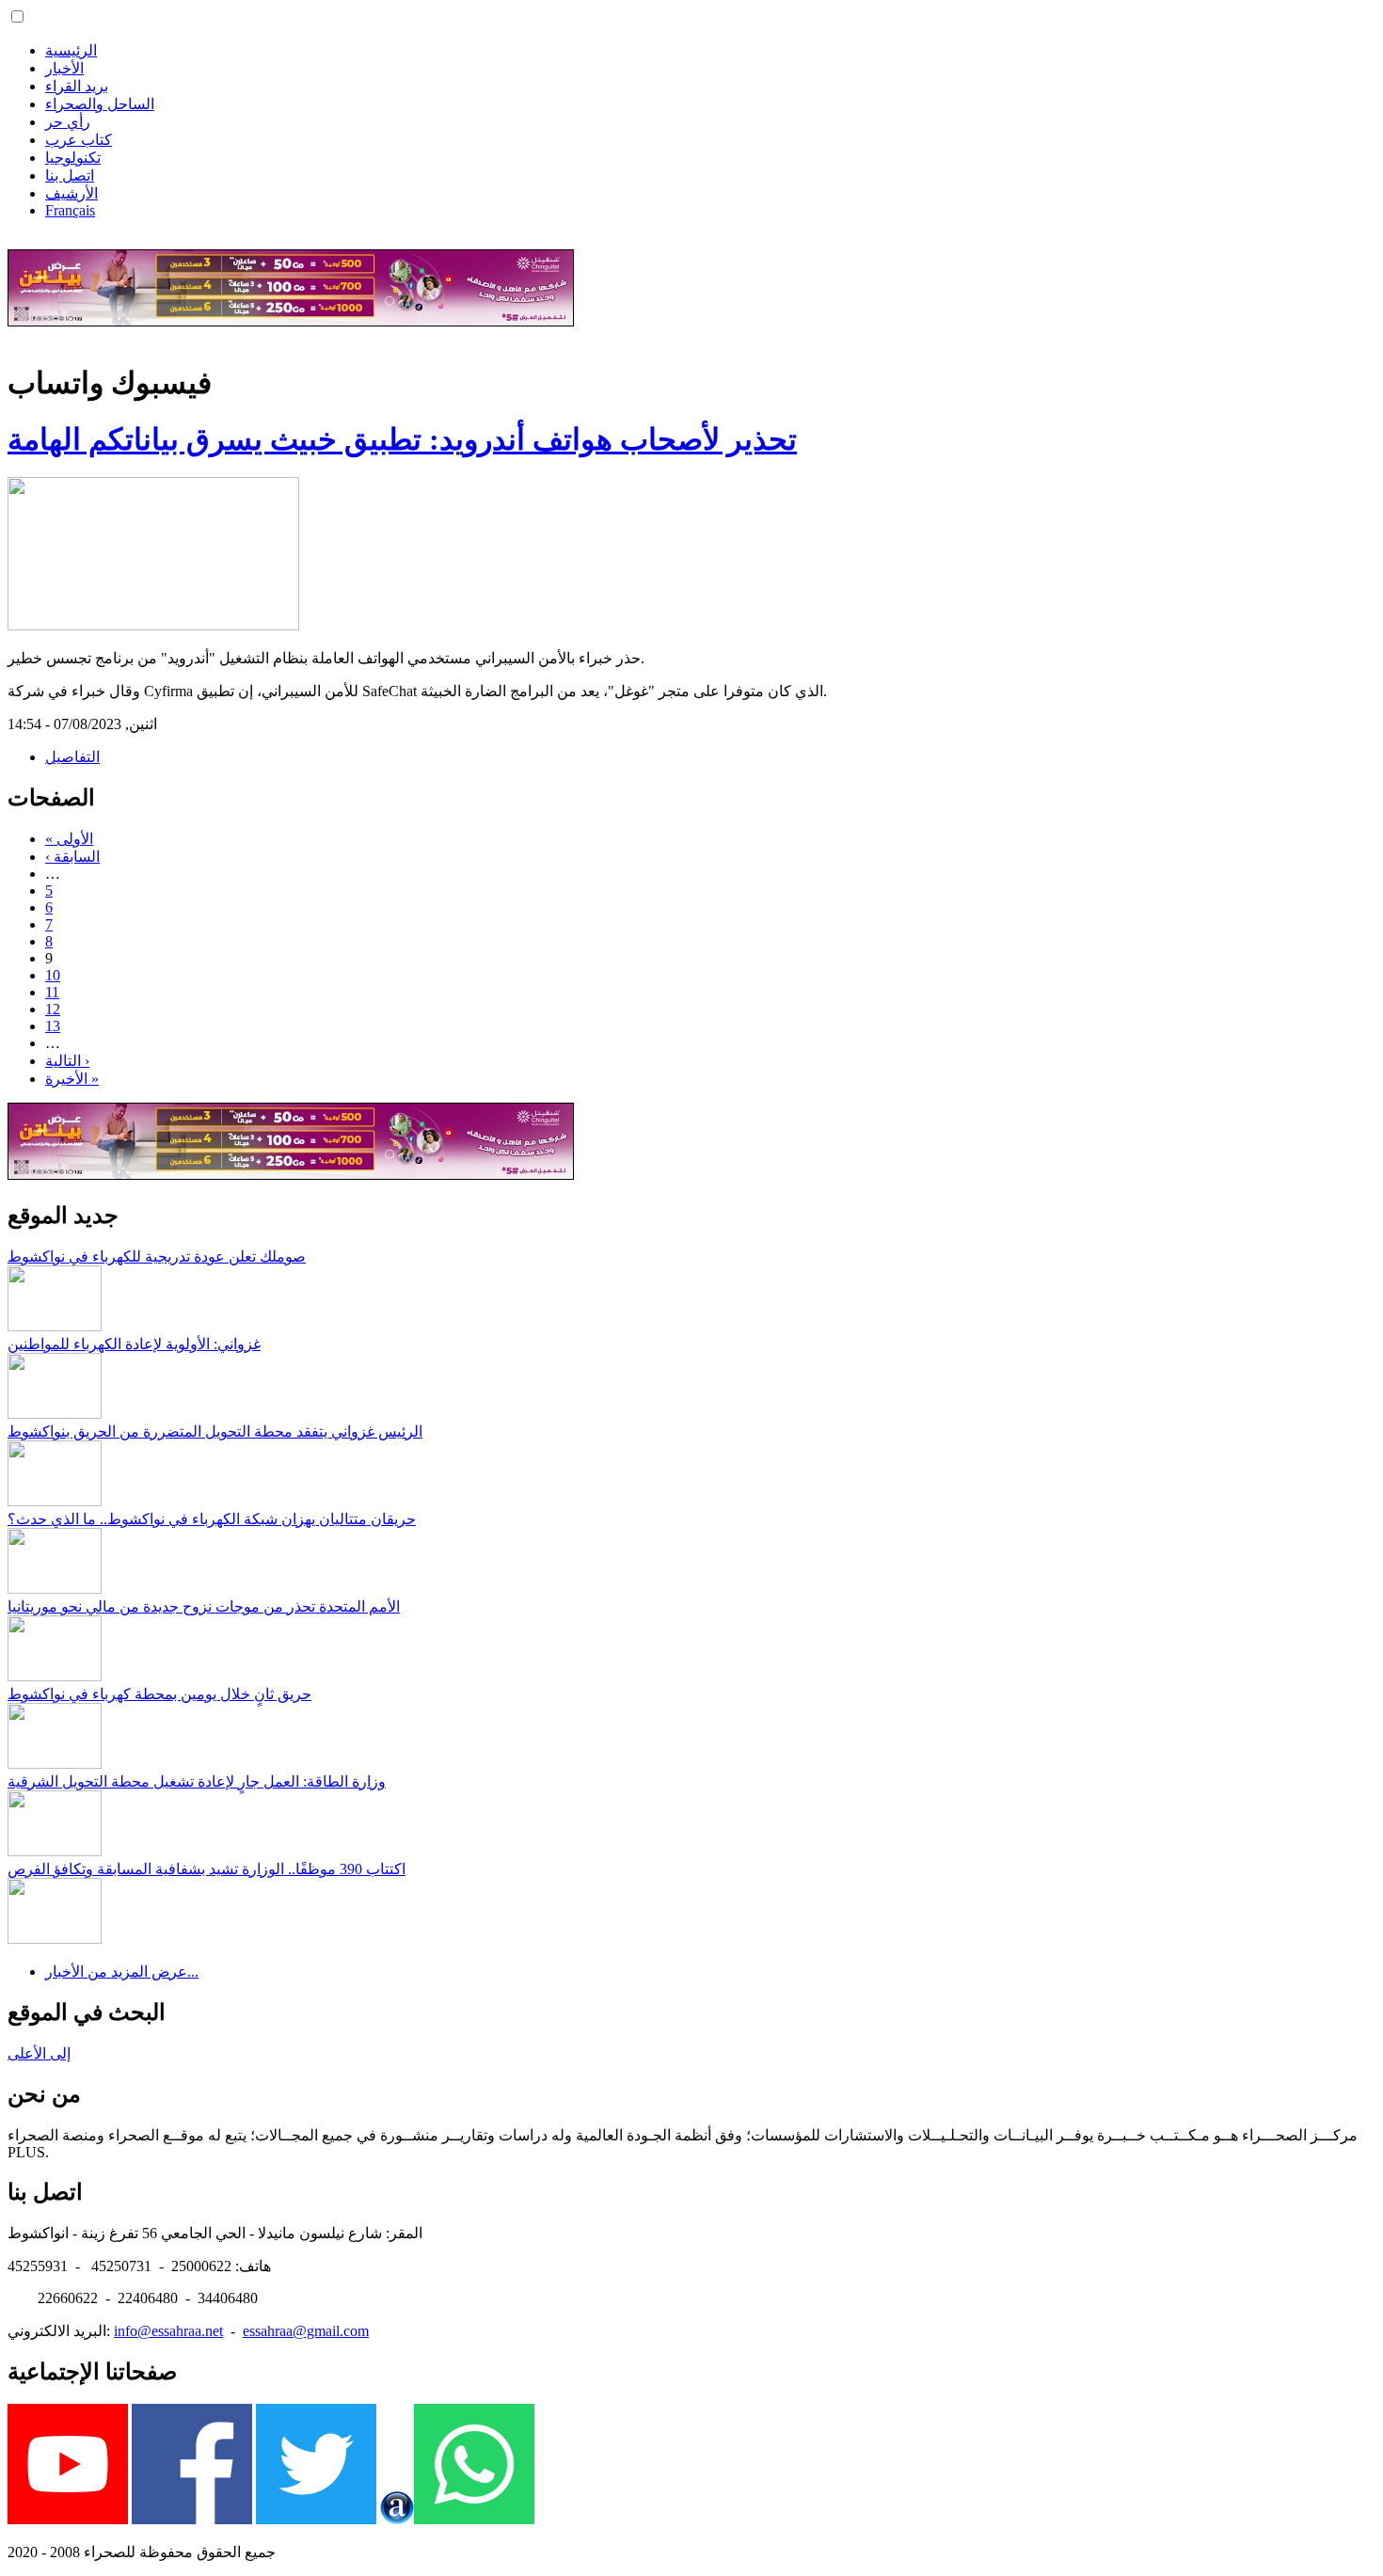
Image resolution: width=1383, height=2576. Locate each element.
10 (53, 975)
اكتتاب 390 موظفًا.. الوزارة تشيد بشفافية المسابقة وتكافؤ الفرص (207, 1869)
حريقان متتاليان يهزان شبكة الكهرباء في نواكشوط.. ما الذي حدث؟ (212, 1519)
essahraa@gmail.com (306, 2331)
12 (53, 1009)
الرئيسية (71, 50)
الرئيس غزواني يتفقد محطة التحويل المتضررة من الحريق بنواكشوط (215, 1431)
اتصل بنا (70, 175)
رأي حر (68, 122)
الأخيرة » (72, 1079)
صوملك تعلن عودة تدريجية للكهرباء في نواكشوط (157, 1256)
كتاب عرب (79, 140)
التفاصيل (72, 757)
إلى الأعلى (39, 2053)
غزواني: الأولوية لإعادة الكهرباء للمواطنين (134, 1344)
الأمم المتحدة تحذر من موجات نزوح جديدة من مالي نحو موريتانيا (204, 1606)
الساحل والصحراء (100, 104)
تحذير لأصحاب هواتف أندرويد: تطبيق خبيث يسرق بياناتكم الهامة (402, 439)
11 (52, 992)
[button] (17, 16)
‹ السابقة (72, 857)
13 (53, 1026)
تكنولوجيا (73, 158)
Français (70, 210)
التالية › (67, 1061)
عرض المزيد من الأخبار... (122, 1972)
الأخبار (64, 68)
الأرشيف (72, 193)
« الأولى (69, 839)
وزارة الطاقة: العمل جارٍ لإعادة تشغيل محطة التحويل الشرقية (197, 1781)
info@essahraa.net (168, 2331)
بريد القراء (77, 86)
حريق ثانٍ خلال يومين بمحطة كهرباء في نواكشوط (159, 1694)
